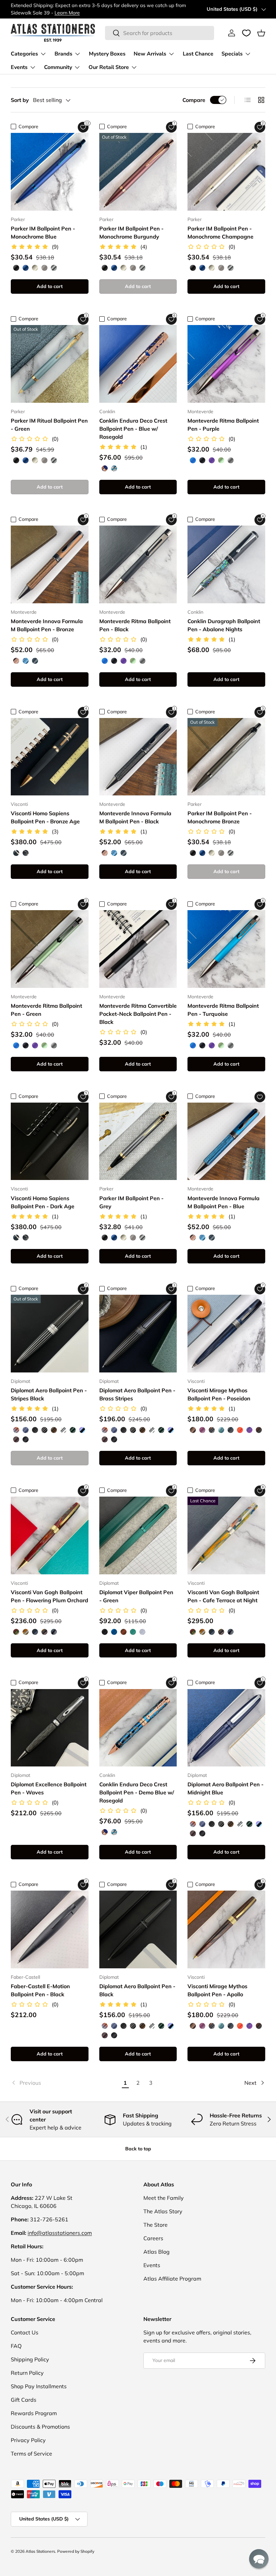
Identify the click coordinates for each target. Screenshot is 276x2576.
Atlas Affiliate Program (172, 2279)
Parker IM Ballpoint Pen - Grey (131, 1202)
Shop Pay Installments (39, 2386)
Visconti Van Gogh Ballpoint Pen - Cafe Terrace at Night (223, 1596)
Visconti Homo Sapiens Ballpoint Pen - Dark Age (43, 1202)
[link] (65, 2083)
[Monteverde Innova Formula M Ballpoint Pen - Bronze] (50, 564)
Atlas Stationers (40, 2551)
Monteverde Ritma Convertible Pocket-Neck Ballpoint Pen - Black (138, 1014)
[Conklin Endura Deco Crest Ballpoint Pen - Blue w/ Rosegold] (138, 364)
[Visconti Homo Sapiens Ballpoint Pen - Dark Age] (50, 1141)
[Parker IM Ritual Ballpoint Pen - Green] (50, 364)
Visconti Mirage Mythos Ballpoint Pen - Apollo (217, 1990)
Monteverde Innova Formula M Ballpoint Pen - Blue (223, 1202)
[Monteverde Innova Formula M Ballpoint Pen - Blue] (226, 1141)
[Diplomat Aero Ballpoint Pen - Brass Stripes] (138, 1334)
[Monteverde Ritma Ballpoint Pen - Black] (138, 564)
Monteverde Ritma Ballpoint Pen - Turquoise (223, 1010)
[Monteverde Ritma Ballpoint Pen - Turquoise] (226, 949)
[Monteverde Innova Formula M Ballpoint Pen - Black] (138, 757)
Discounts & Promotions (40, 2427)
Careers (153, 2238)
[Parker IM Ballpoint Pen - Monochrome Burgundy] (138, 172)
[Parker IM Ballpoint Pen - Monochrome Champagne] (226, 172)
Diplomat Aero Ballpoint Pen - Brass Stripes (137, 1394)
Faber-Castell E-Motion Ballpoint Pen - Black (40, 1990)
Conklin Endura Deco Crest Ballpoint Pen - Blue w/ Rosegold (133, 429)
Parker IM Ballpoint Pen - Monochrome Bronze (220, 817)
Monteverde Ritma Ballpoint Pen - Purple (223, 425)
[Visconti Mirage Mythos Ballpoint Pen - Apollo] (226, 1929)
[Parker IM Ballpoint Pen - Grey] (138, 1141)
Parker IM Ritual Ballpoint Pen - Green (49, 425)
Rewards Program (34, 2413)
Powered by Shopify (76, 2551)
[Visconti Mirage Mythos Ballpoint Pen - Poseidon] (226, 1334)
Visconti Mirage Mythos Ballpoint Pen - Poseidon (219, 1394)
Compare (194, 100)
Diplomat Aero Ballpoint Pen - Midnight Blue (226, 1788)
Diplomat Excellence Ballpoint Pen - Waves (49, 1788)
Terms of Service (31, 2454)
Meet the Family (164, 2198)
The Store (156, 2225)
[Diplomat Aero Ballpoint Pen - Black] (138, 1929)
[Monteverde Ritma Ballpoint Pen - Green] (50, 949)
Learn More (67, 13)
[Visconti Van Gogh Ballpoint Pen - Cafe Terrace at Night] (226, 1535)
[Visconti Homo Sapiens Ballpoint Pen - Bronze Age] (50, 757)
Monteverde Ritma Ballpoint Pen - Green (46, 1010)
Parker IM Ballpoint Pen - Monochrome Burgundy (131, 232)
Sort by (20, 100)
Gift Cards (24, 2400)
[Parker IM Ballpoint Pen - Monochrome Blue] (50, 172)
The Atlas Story (163, 2211)
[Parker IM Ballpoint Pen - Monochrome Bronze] (226, 757)
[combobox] (159, 33)
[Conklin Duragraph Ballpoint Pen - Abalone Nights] (226, 564)
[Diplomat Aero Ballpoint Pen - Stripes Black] (50, 1334)
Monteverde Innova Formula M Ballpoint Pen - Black (135, 817)
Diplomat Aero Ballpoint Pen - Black (137, 1990)
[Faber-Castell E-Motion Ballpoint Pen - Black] (50, 1929)
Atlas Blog (157, 2252)
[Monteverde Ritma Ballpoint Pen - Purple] (226, 364)
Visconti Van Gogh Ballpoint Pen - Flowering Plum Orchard (49, 1596)
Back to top (138, 2149)
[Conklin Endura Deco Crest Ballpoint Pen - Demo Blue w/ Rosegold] (138, 1728)
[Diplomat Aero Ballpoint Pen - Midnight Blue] (226, 1728)
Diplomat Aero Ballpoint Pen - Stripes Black (49, 1394)
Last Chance (198, 54)
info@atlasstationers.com (60, 2233)
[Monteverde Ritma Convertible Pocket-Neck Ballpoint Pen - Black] (138, 949)
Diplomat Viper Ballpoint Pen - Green (136, 1596)
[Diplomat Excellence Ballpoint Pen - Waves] (50, 1728)
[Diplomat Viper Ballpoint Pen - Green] (138, 1535)
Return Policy (27, 2373)
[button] (261, 33)
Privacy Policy (28, 2440)
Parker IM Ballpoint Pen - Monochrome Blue (43, 232)
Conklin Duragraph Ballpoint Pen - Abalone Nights (224, 625)
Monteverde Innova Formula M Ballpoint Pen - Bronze (47, 625)
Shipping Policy (30, 2359)
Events (152, 2265)
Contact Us (25, 2332)
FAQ (16, 2346)
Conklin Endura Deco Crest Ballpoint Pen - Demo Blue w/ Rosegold (137, 1792)
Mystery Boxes (107, 54)
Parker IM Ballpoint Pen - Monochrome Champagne (220, 232)
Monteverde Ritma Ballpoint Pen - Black (135, 625)
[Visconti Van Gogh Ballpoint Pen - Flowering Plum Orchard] (50, 1535)
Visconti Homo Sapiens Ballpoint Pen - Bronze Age (45, 817)
